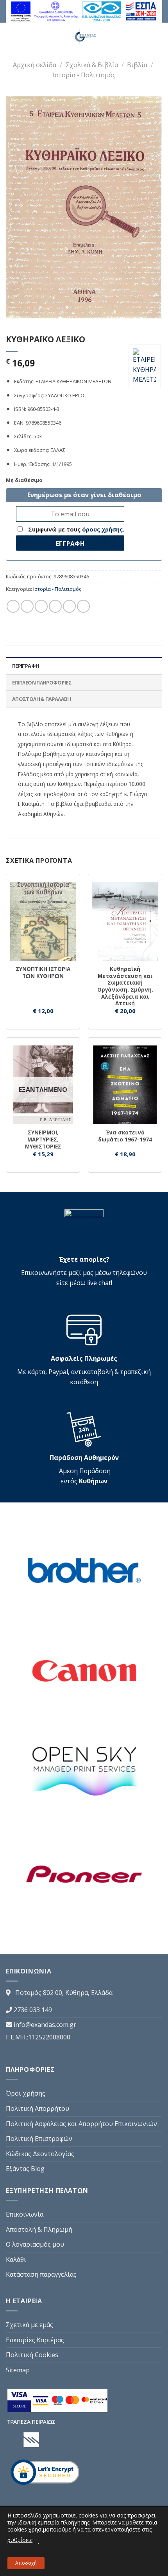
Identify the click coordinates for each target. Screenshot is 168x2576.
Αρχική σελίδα (35, 65)
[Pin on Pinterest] (69, 606)
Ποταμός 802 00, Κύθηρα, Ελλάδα (64, 1993)
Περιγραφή (26, 666)
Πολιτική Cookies (32, 2355)
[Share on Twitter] (41, 606)
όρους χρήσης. (103, 529)
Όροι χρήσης (26, 2093)
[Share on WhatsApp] (13, 606)
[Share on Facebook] (27, 606)
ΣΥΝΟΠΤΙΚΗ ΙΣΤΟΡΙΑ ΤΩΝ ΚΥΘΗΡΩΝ (43, 972)
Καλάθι (16, 2260)
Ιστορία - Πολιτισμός (84, 75)
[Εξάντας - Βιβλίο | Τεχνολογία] (84, 37)
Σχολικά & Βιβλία (92, 65)
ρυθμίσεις (20, 2540)
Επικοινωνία (25, 2214)
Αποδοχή (26, 2563)
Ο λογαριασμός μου (35, 2244)
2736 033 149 (33, 2010)
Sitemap (18, 2370)
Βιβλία (137, 65)
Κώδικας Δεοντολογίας (40, 2154)
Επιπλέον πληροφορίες (42, 683)
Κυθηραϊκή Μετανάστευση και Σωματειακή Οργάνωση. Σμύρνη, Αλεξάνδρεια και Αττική (125, 986)
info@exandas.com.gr (45, 2025)
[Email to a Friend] (55, 606)
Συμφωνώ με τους (75, 529)
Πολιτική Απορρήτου (38, 2108)
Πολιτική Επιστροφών (39, 2139)
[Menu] (8, 37)
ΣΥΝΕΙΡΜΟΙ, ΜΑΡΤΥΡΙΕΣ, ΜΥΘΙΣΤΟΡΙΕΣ (43, 1139)
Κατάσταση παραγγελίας (41, 2274)
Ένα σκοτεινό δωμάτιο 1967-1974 (125, 1136)
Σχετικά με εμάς (29, 2325)
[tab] (84, 665)
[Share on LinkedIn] (83, 606)
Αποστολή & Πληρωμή (39, 2229)
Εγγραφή (70, 544)
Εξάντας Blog (25, 2169)
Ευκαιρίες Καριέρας (35, 2340)
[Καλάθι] (158, 37)
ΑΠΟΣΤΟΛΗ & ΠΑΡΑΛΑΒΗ (42, 699)
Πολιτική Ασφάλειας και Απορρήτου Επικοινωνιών (81, 2124)
